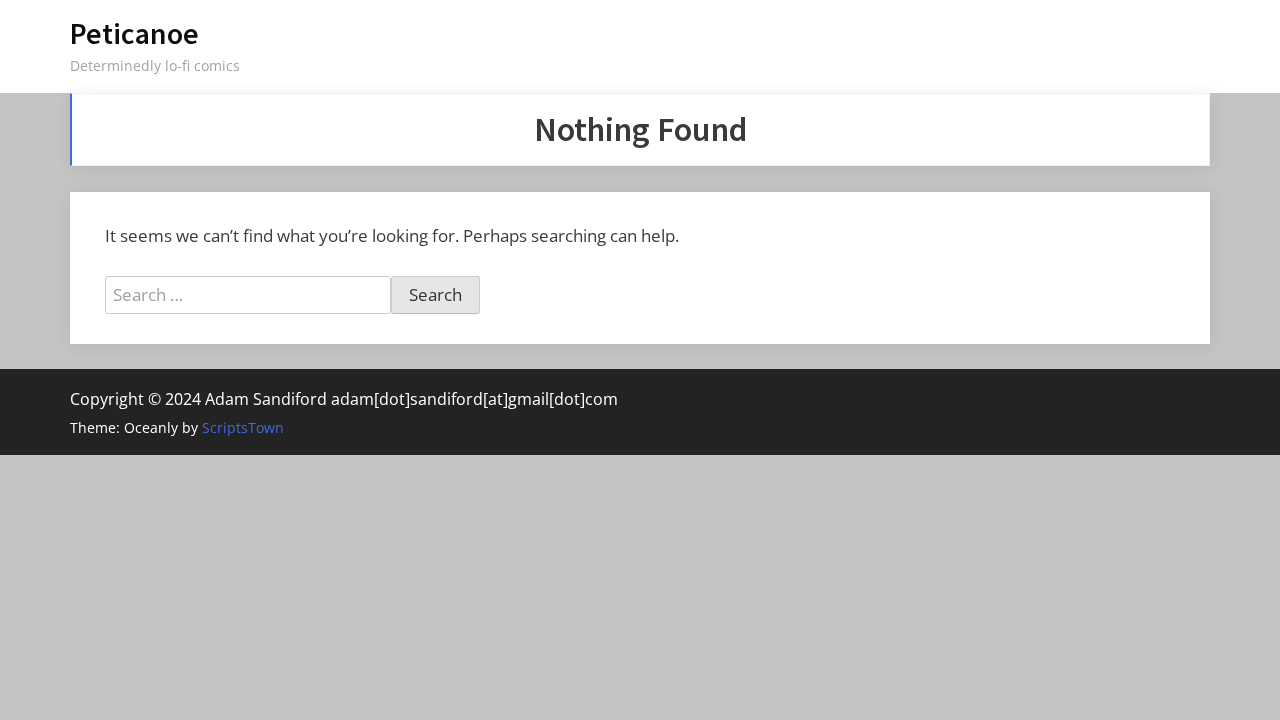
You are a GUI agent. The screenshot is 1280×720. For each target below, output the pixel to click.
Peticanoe (134, 33)
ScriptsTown (243, 427)
